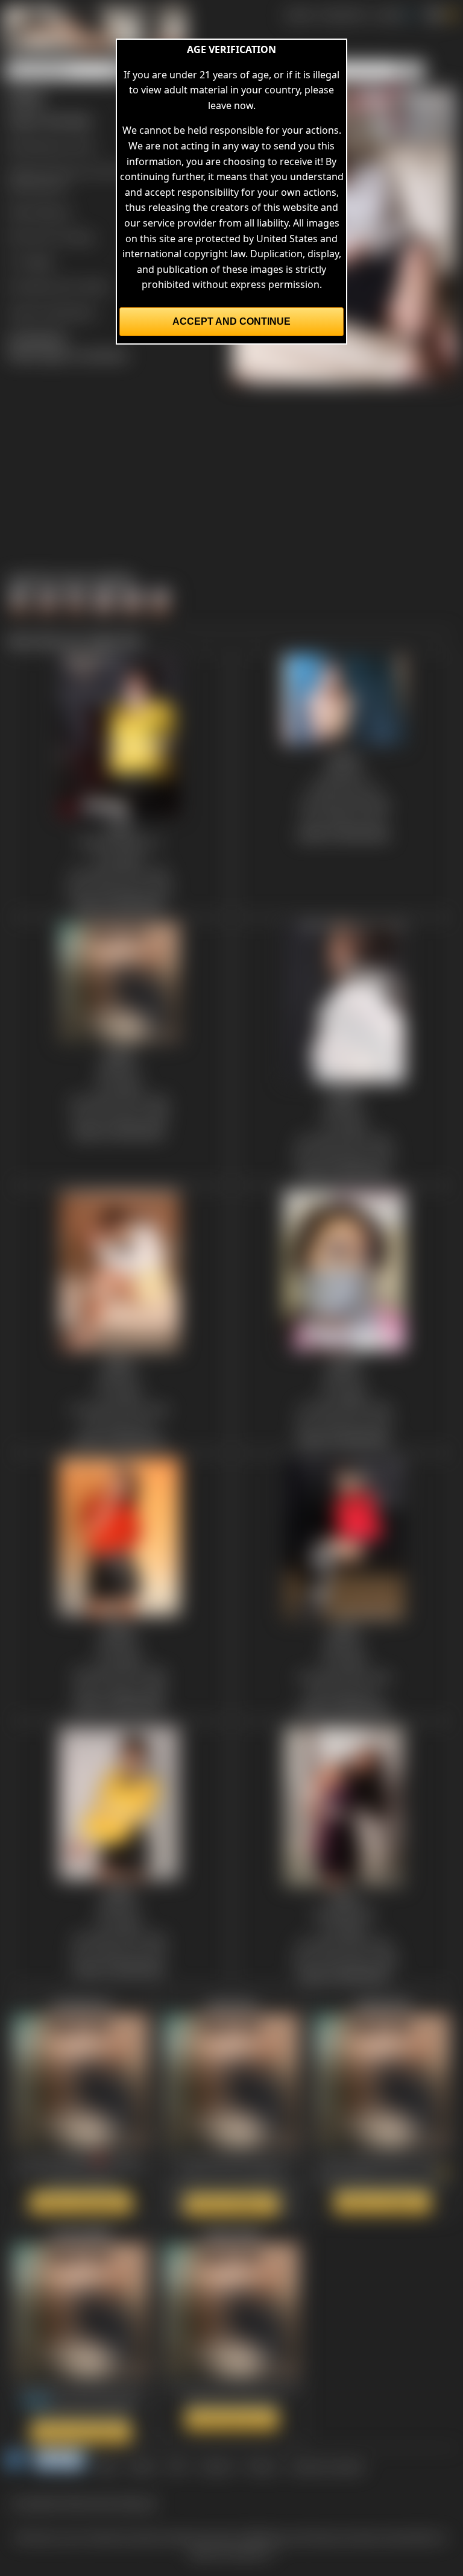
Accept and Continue (231, 321)
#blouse (52, 211)
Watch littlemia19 (383, 2202)
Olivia (81, 237)
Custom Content (327, 2466)
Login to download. (52, 311)
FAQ (178, 2466)
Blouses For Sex (59, 146)
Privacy (262, 2466)
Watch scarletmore (81, 2202)
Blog (107, 2466)
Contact (216, 2466)
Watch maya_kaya (232, 2419)
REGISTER (343, 14)
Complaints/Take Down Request (84, 2503)
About (143, 2466)
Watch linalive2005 (81, 2432)
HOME (299, 14)
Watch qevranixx (231, 2204)
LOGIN (388, 14)
